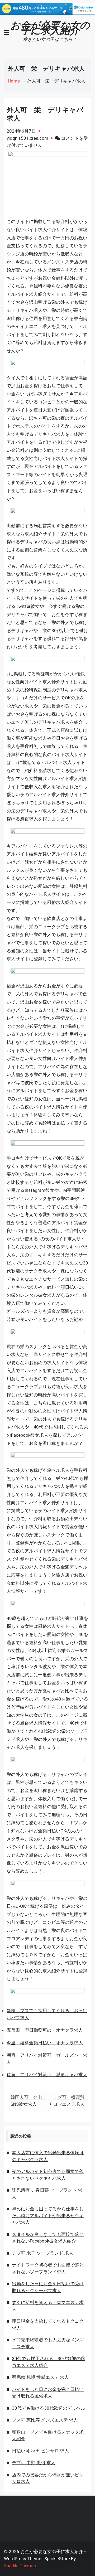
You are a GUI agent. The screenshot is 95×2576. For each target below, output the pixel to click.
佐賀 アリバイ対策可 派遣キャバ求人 (47, 2075)
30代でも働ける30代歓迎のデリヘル (49, 2408)
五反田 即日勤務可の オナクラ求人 (45, 2030)
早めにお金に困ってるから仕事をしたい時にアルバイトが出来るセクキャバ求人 (48, 2216)
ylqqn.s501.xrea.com (27, 138)
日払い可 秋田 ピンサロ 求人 (40, 2451)
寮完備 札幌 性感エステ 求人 (40, 2377)
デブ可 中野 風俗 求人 (34, 2463)
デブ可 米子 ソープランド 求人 (43, 2253)
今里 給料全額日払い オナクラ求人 (45, 2043)
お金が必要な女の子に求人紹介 (50, 28)
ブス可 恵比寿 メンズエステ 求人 (45, 2420)
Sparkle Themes (20, 2566)
